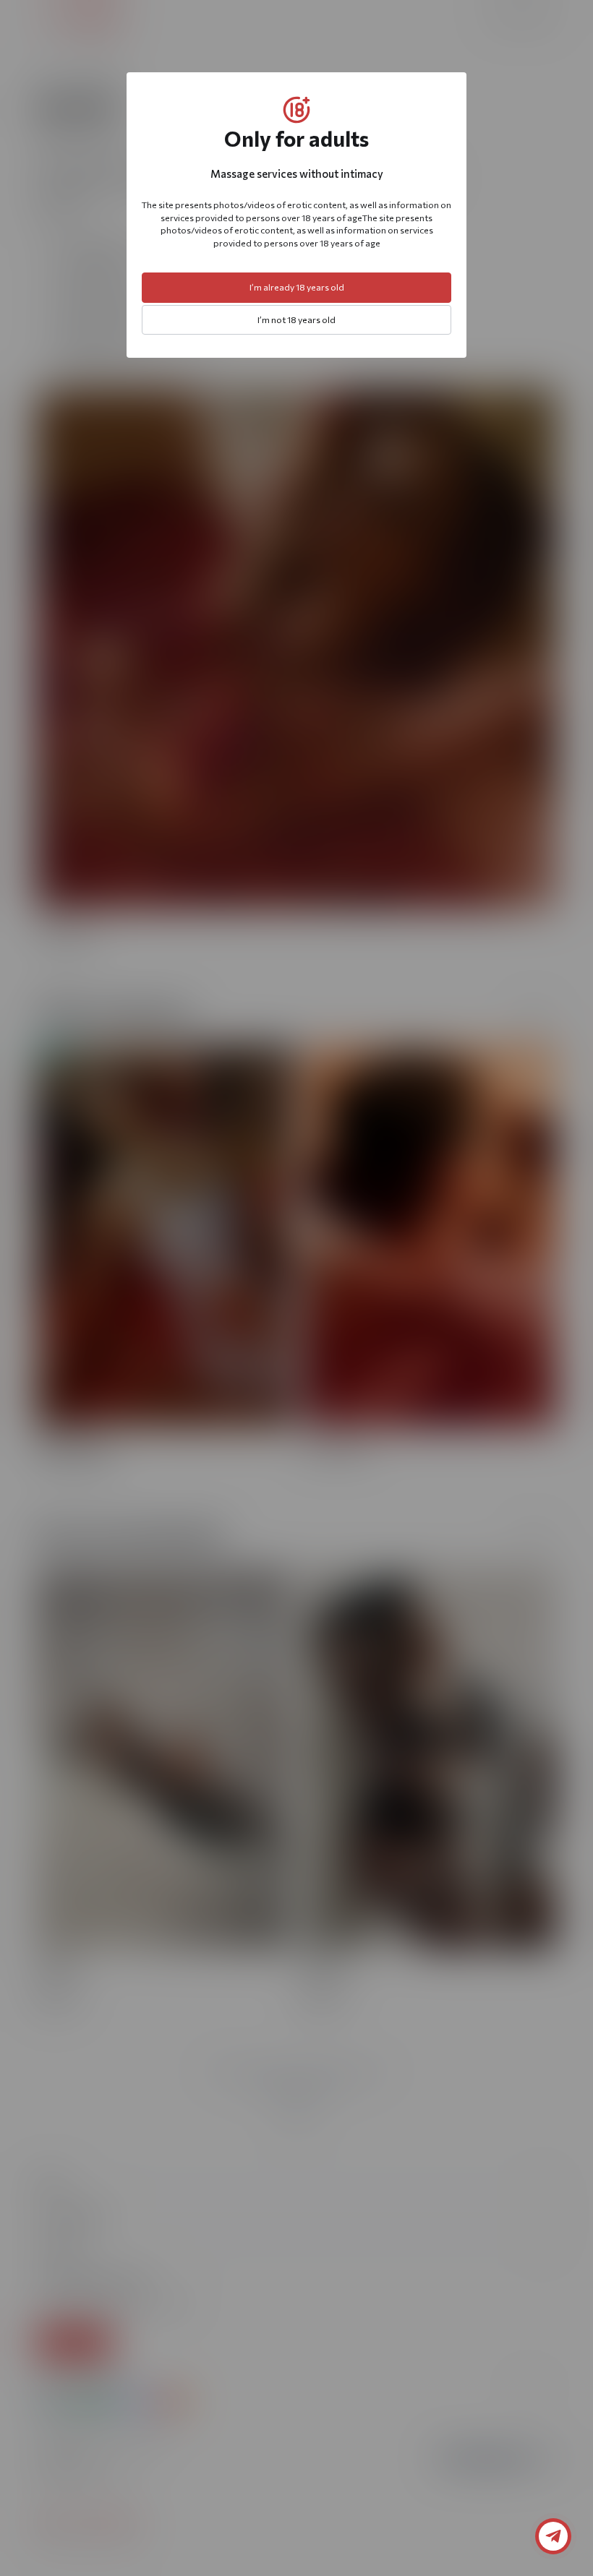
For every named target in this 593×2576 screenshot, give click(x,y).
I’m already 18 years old (297, 287)
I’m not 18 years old (296, 320)
